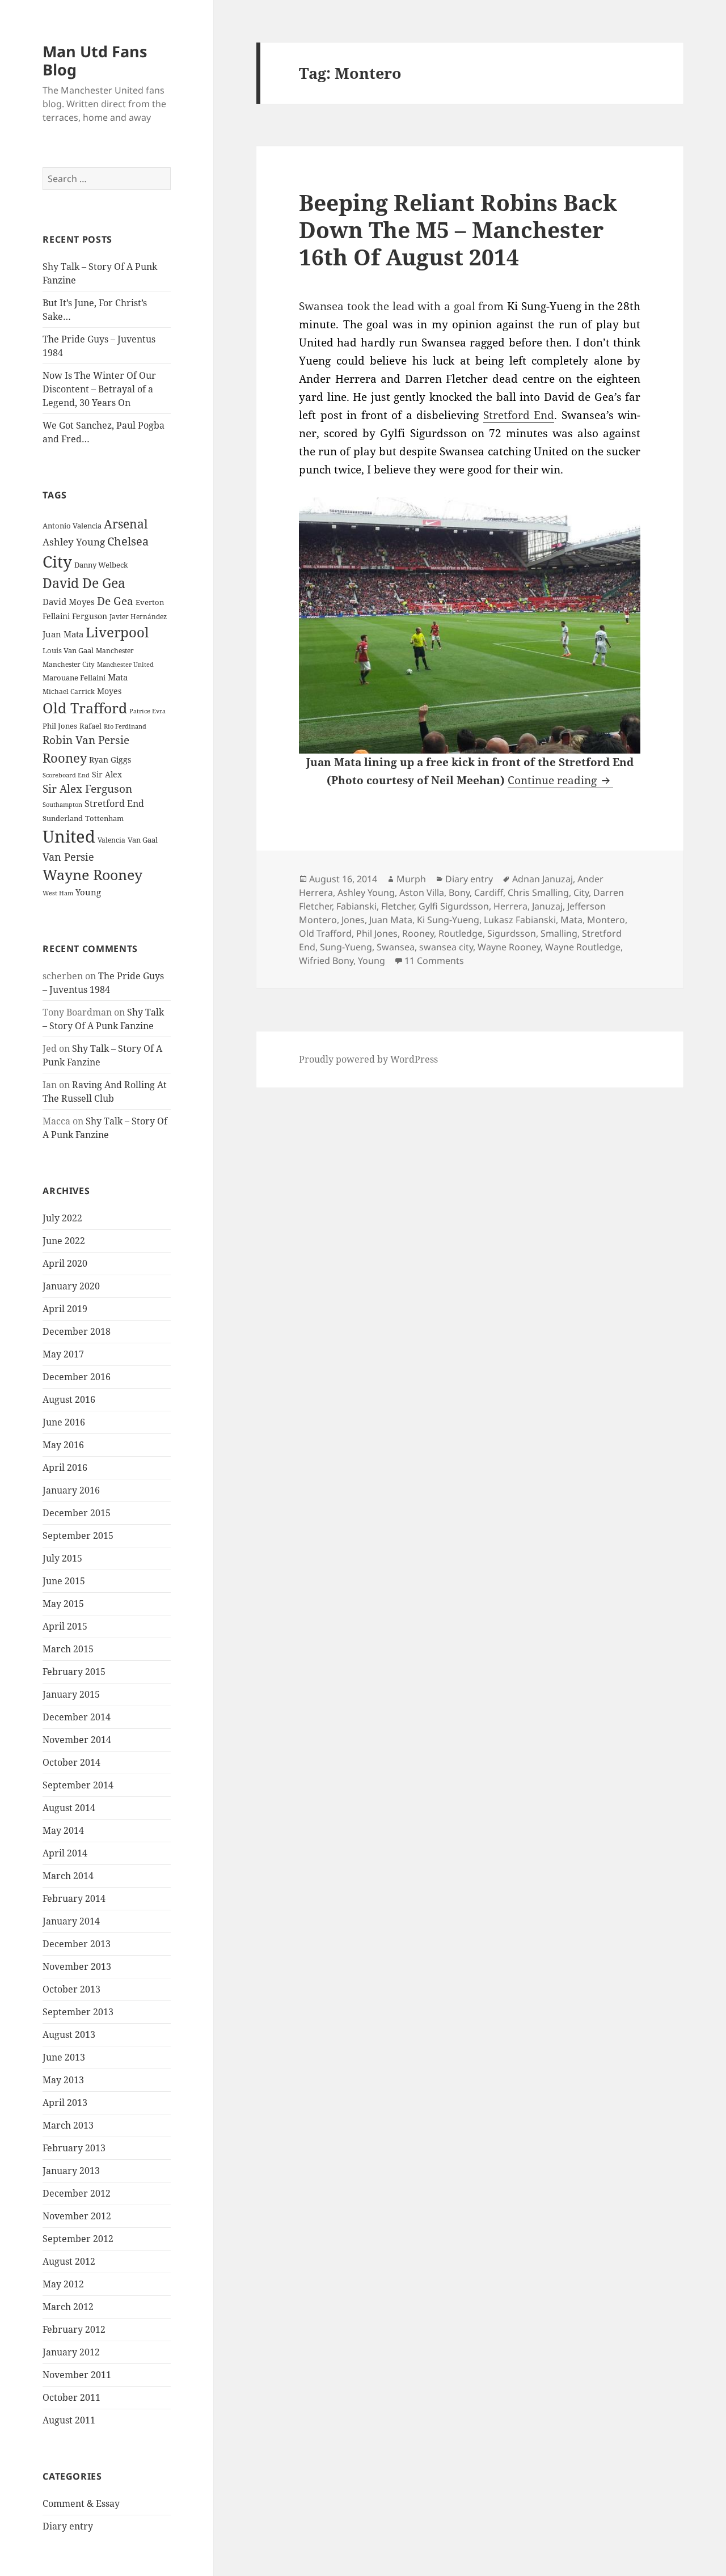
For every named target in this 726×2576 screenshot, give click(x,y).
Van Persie (68, 857)
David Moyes (69, 602)
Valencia (111, 840)
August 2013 (69, 2034)
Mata (118, 677)
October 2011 (71, 2397)
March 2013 (68, 2125)
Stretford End (114, 803)
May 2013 (63, 2080)
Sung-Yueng (346, 947)
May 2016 (63, 1445)
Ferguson (90, 616)
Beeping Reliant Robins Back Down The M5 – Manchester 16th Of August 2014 (458, 229)
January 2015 (71, 1694)
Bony (459, 892)
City (57, 561)
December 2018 (77, 1331)
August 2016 (69, 1399)
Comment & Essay (81, 2503)
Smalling (559, 933)
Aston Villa (422, 892)
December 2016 (77, 1377)
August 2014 (69, 1808)
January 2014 (71, 1921)
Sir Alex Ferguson (87, 788)
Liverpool (117, 632)
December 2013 (77, 1944)
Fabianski (356, 906)
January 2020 (71, 1286)
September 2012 (78, 2239)
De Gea (115, 601)
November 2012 (77, 2216)
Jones (353, 920)
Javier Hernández (138, 617)
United (69, 836)
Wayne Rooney (92, 875)
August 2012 (69, 2261)
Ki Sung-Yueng (448, 920)
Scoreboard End (66, 775)
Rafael (90, 726)
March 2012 (68, 2307)
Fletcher (398, 906)
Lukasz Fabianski (520, 920)
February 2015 (74, 1672)
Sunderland (63, 819)
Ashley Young (74, 542)
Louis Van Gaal (68, 650)
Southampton (62, 805)
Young (88, 892)
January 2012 (71, 2352)
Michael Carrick (69, 691)
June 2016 (64, 1422)
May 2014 (63, 1830)
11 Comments (434, 961)
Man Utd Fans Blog (95, 60)
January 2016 (71, 1490)
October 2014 (71, 1762)
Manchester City (69, 664)
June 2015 (64, 1581)
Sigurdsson (512, 933)
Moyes (109, 691)
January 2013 (71, 2171)
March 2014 (68, 1876)
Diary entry (68, 2526)
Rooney (65, 758)
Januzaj (547, 906)
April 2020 (65, 1263)
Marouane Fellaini (74, 678)
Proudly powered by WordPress (368, 1059)
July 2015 (62, 1558)
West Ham (58, 893)
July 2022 (62, 1218)
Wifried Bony (326, 961)
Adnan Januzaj (543, 879)
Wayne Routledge (583, 947)
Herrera (510, 906)
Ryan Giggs (110, 760)
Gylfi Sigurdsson (454, 906)
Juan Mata (63, 634)
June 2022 (64, 1241)
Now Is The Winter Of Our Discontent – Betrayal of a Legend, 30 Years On (99, 389)
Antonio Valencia (72, 526)
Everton (150, 602)
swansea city (446, 947)
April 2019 (65, 1309)
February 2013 (74, 2148)
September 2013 (78, 2012)
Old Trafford (85, 708)
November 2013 (77, 1966)
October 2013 (71, 1989)
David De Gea (84, 583)
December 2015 (77, 1513)
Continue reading (560, 780)
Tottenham (104, 819)
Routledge (461, 933)
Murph (411, 879)
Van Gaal (143, 840)
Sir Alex (107, 774)
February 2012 (74, 2329)
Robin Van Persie (86, 740)
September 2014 (78, 1785)
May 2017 (63, 1354)
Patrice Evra (147, 711)
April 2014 (65, 1853)
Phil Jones (60, 726)
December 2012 (77, 2193)
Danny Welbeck (101, 565)
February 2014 (74, 1898)
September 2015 (78, 1536)
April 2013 (65, 2103)
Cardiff (489, 892)
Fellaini (56, 616)
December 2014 (77, 1717)
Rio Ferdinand (125, 726)
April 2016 (65, 1467)
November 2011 (77, 2375)
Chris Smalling (538, 892)
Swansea (396, 947)
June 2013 (64, 2057)
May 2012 (63, 2284)
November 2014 (77, 1740)
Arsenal (126, 524)
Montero (606, 920)
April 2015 (65, 1626)
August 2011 (69, 2420)
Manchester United (125, 665)
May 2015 (63, 1604)
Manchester (115, 651)
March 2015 (68, 1649)
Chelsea (128, 541)
